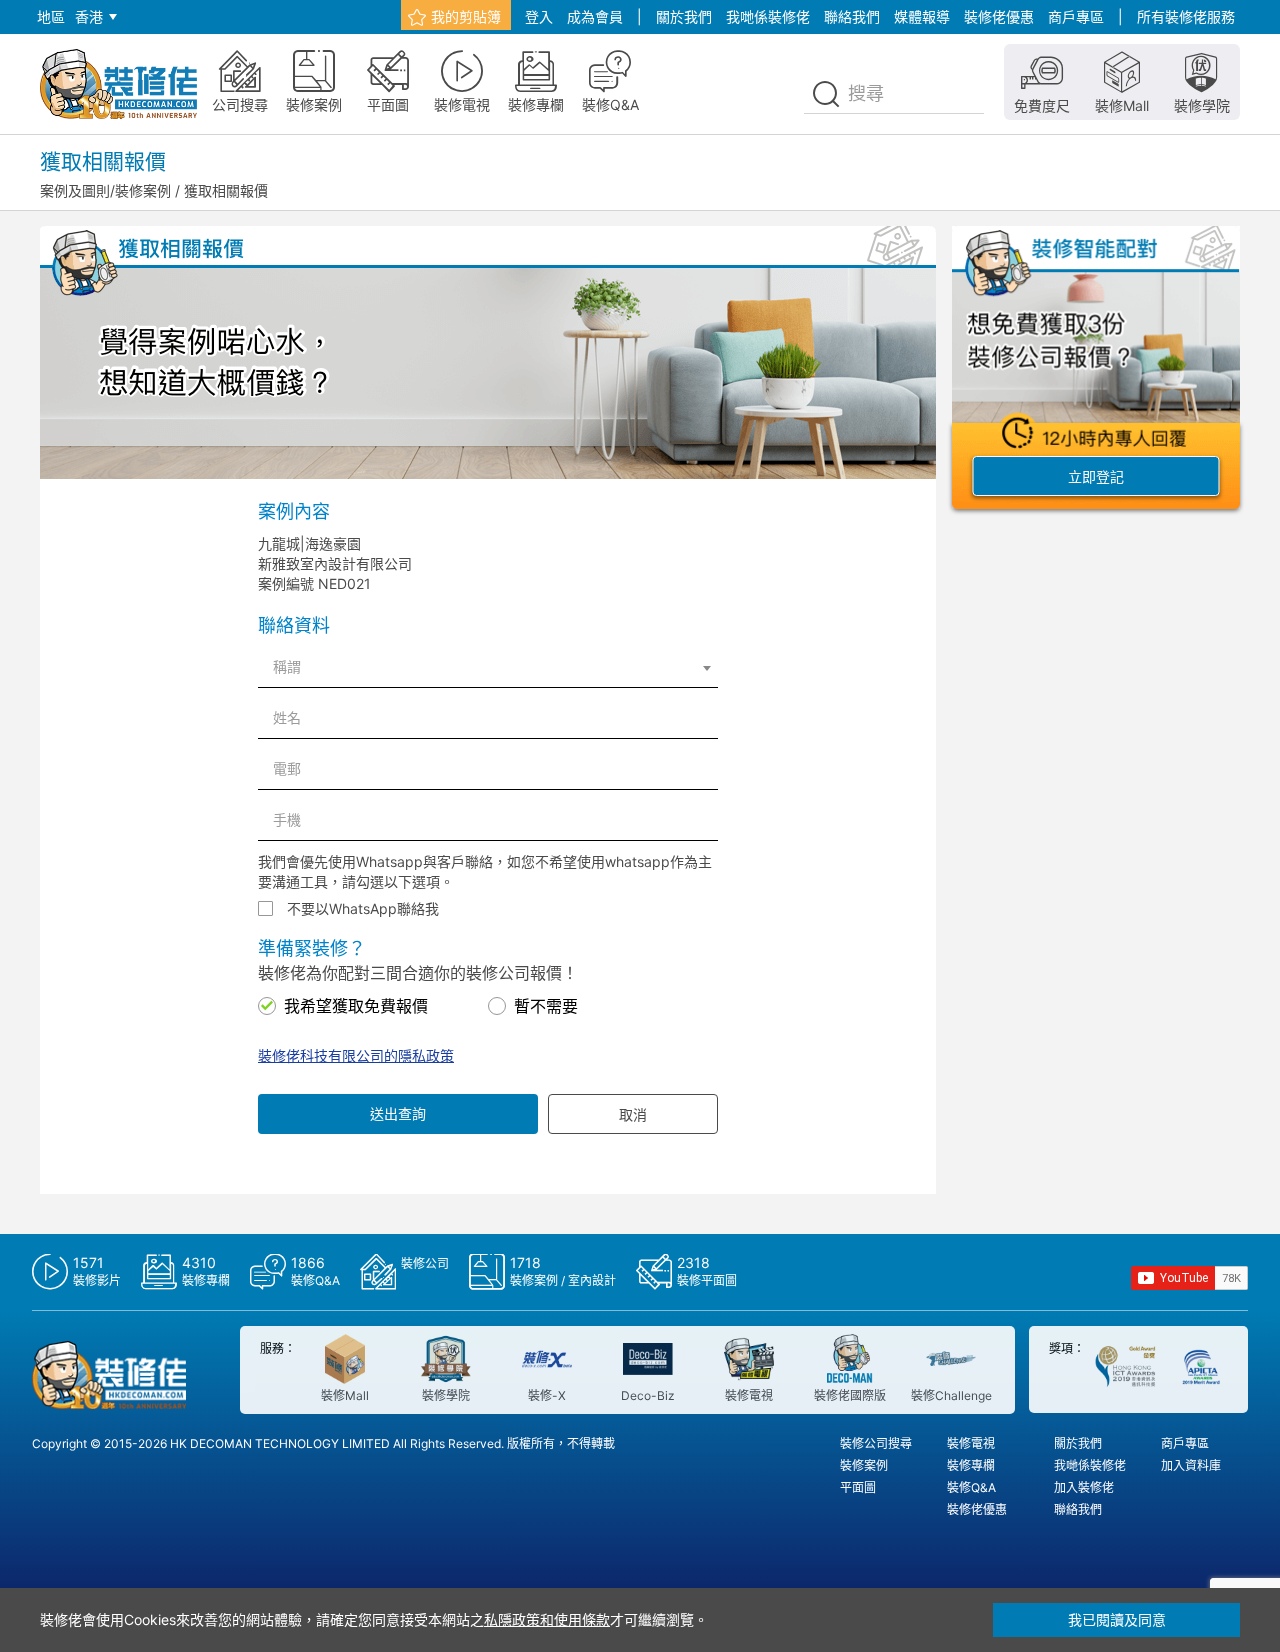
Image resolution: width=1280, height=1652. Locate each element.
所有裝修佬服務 (1186, 16)
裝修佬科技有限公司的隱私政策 (356, 1055)
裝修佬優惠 (999, 16)
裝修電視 (971, 1443)
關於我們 (684, 16)
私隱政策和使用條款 (547, 1619)
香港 (89, 16)
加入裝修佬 (1084, 1487)
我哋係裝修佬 (768, 16)
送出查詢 (398, 1113)
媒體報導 (922, 16)
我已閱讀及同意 (1117, 1619)
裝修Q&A (971, 1487)
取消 (633, 1114)
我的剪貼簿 (466, 16)
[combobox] (488, 667)
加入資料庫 (1191, 1465)
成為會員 (595, 16)
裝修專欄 (971, 1465)
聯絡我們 (852, 16)
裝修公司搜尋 (876, 1443)
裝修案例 (864, 1465)
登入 (539, 16)
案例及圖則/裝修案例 (105, 190)
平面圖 (858, 1487)
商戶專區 (1076, 16)
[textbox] (488, 667)
